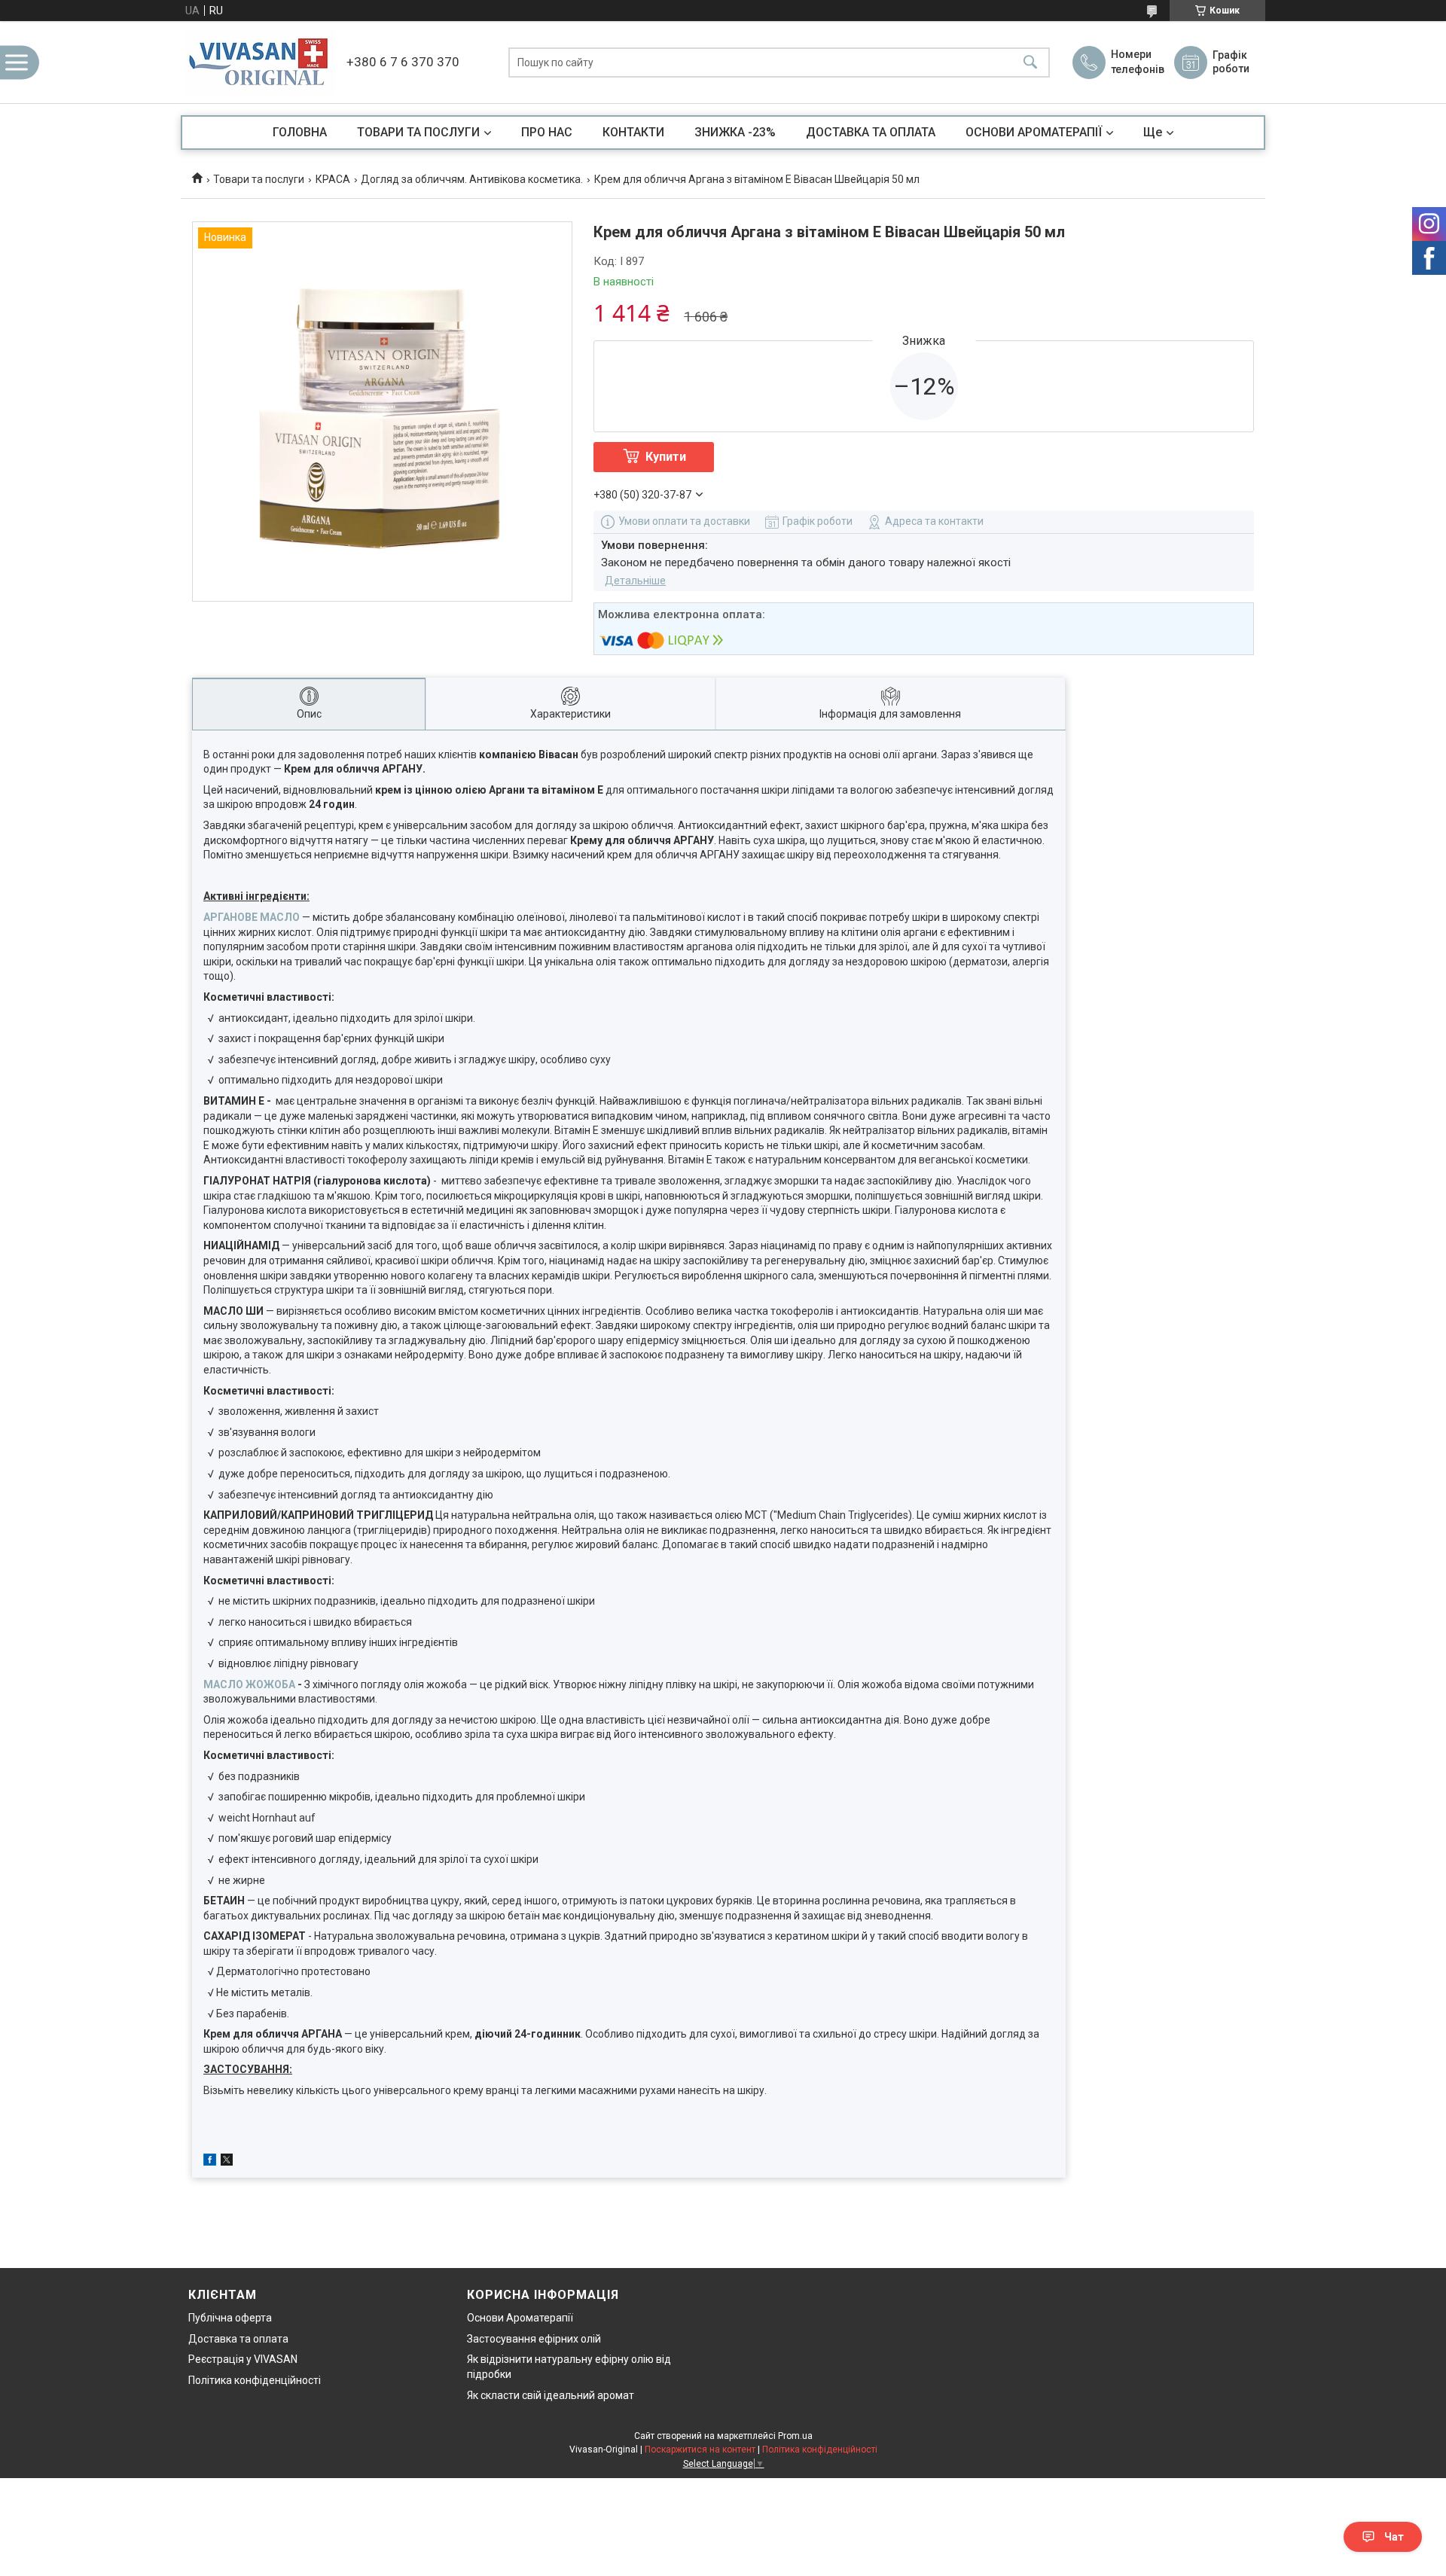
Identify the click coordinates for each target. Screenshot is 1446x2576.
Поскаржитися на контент (700, 2449)
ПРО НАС (547, 132)
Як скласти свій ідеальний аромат (551, 2395)
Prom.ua (795, 2436)
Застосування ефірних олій (534, 2339)
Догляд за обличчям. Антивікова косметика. (472, 179)
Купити (666, 457)
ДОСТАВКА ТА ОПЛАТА (871, 132)
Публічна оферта (230, 2318)
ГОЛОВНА (300, 132)
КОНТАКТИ (633, 132)
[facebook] (210, 2162)
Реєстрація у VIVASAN (243, 2359)
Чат (1394, 2537)
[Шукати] (1030, 62)
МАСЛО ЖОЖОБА (249, 1684)
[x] (227, 2162)
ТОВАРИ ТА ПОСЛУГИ (418, 132)
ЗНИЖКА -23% (735, 132)
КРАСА (333, 179)
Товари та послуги (259, 179)
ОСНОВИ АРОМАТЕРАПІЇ (1034, 132)
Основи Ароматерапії (520, 2318)
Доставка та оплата (238, 2339)
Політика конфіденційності (255, 2380)
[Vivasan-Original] (260, 62)
